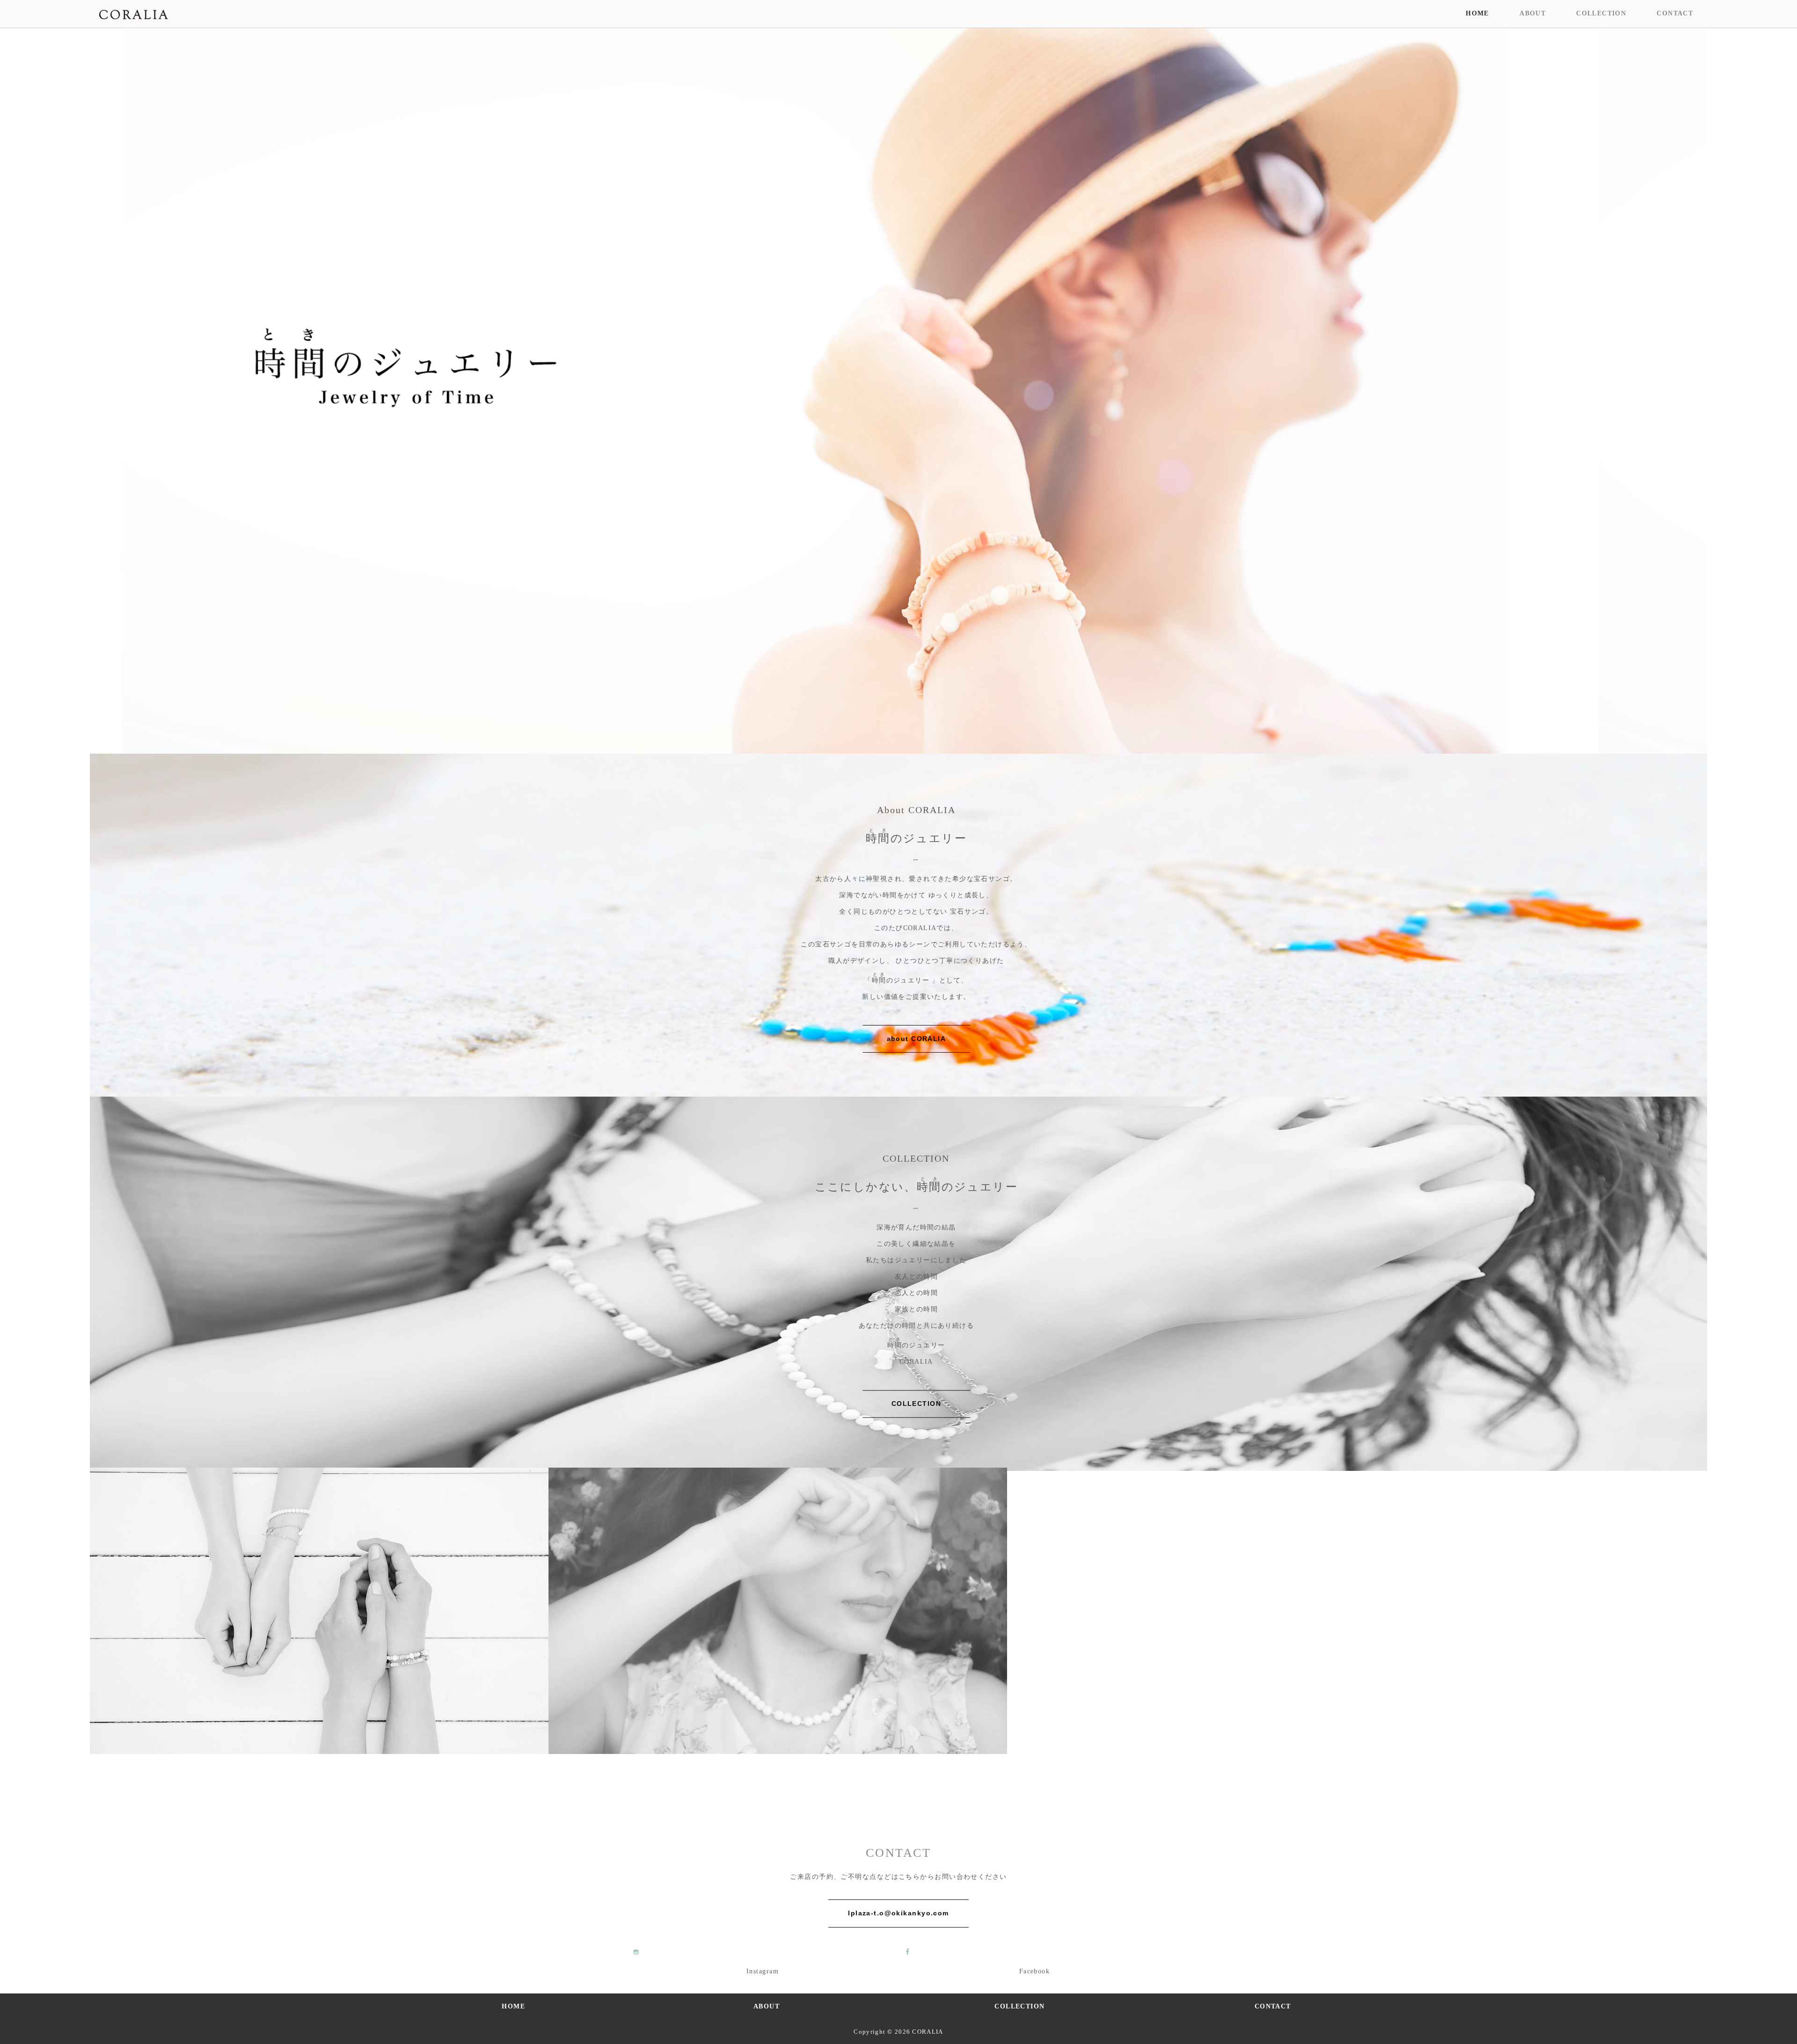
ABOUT (1533, 13)
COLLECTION (1601, 13)
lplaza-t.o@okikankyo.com (898, 1913)
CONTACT (1675, 13)
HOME (1477, 13)
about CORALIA (917, 1039)
